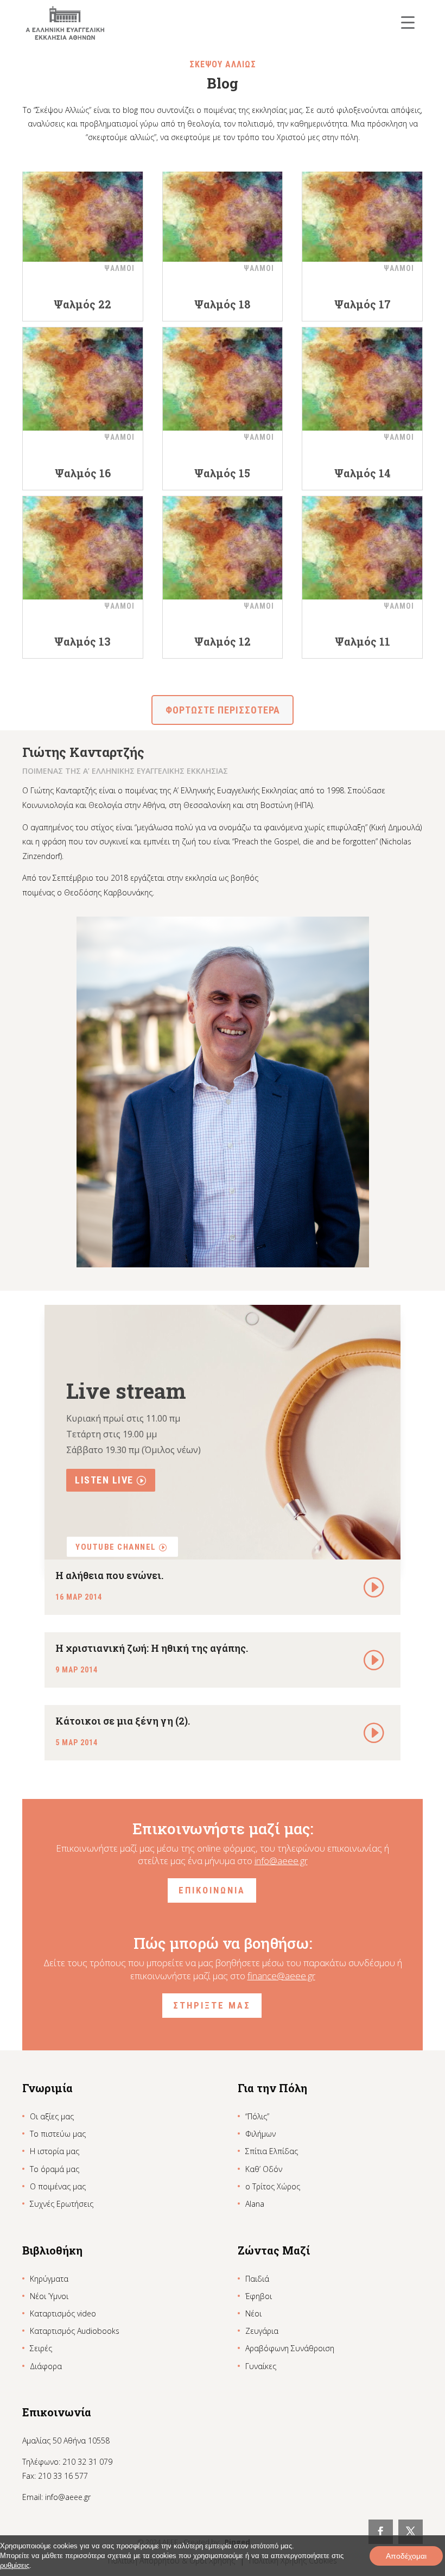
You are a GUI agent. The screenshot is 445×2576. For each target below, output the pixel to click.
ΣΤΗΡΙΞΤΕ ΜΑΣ (212, 2005)
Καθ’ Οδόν (264, 2169)
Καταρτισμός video (63, 2313)
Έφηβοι (259, 2296)
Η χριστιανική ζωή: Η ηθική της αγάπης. (152, 1648)
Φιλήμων (260, 2134)
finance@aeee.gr (281, 1976)
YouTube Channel (116, 1547)
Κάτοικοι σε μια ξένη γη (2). (123, 1721)
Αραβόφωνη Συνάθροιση (290, 2348)
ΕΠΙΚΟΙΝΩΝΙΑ (212, 1890)
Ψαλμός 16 (83, 473)
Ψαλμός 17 (363, 304)
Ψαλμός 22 (82, 304)
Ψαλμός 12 (223, 641)
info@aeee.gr (281, 1861)
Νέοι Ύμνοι (49, 2296)
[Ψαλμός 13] (83, 548)
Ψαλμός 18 (222, 304)
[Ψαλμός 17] (362, 210)
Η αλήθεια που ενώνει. (109, 1575)
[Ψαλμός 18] (223, 210)
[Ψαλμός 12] (223, 548)
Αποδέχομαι (406, 2556)
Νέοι (253, 2313)
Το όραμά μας (55, 2169)
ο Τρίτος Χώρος (273, 2186)
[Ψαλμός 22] (83, 210)
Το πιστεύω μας (58, 2134)
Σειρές (41, 2348)
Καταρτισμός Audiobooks (75, 2331)
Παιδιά (257, 2279)
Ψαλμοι (119, 268)
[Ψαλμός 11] (362, 548)
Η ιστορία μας (55, 2151)
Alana (255, 2204)
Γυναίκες (261, 2366)
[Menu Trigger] (408, 22)
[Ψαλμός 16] (83, 379)
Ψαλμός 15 (222, 473)
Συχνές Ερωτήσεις (62, 2204)
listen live (104, 1480)
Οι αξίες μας (52, 2116)
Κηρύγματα (49, 2279)
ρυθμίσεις (15, 2565)
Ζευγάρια (262, 2331)
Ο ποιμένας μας (58, 2186)
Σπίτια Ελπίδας (272, 2151)
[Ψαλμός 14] (362, 379)
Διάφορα (46, 2366)
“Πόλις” (257, 2116)
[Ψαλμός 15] (223, 379)
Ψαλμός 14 (363, 473)
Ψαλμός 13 (82, 641)
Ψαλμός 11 (363, 641)
